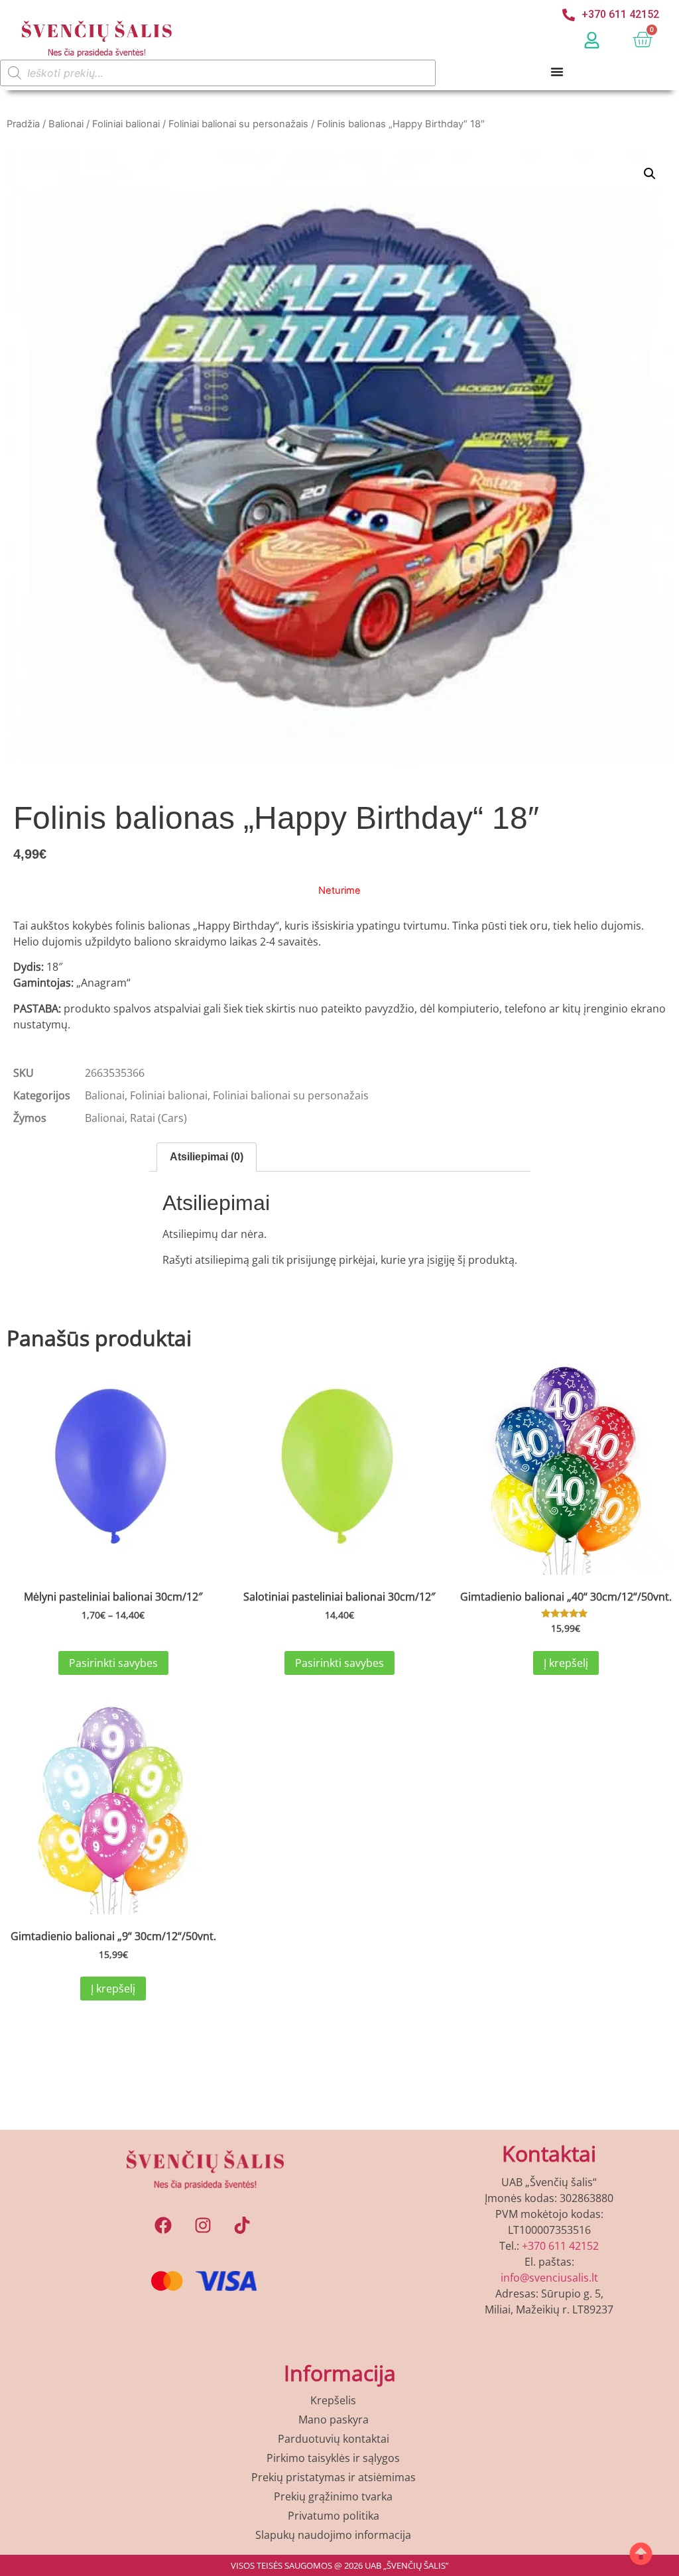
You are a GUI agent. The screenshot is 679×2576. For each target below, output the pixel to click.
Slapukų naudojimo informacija (333, 2535)
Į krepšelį (566, 1663)
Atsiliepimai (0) (207, 1157)
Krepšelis (333, 2400)
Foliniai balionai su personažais (238, 124)
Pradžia (23, 124)
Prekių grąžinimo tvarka (333, 2496)
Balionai (66, 124)
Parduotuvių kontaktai (334, 2439)
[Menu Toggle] (557, 69)
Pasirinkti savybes (113, 1663)
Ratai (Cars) (158, 1118)
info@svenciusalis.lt (549, 2278)
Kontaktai (549, 2153)
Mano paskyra (334, 2420)
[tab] (207, 1157)
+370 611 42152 (560, 2246)
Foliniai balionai (126, 124)
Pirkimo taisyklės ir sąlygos (333, 2458)
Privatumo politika (334, 2516)
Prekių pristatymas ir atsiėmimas (334, 2477)
